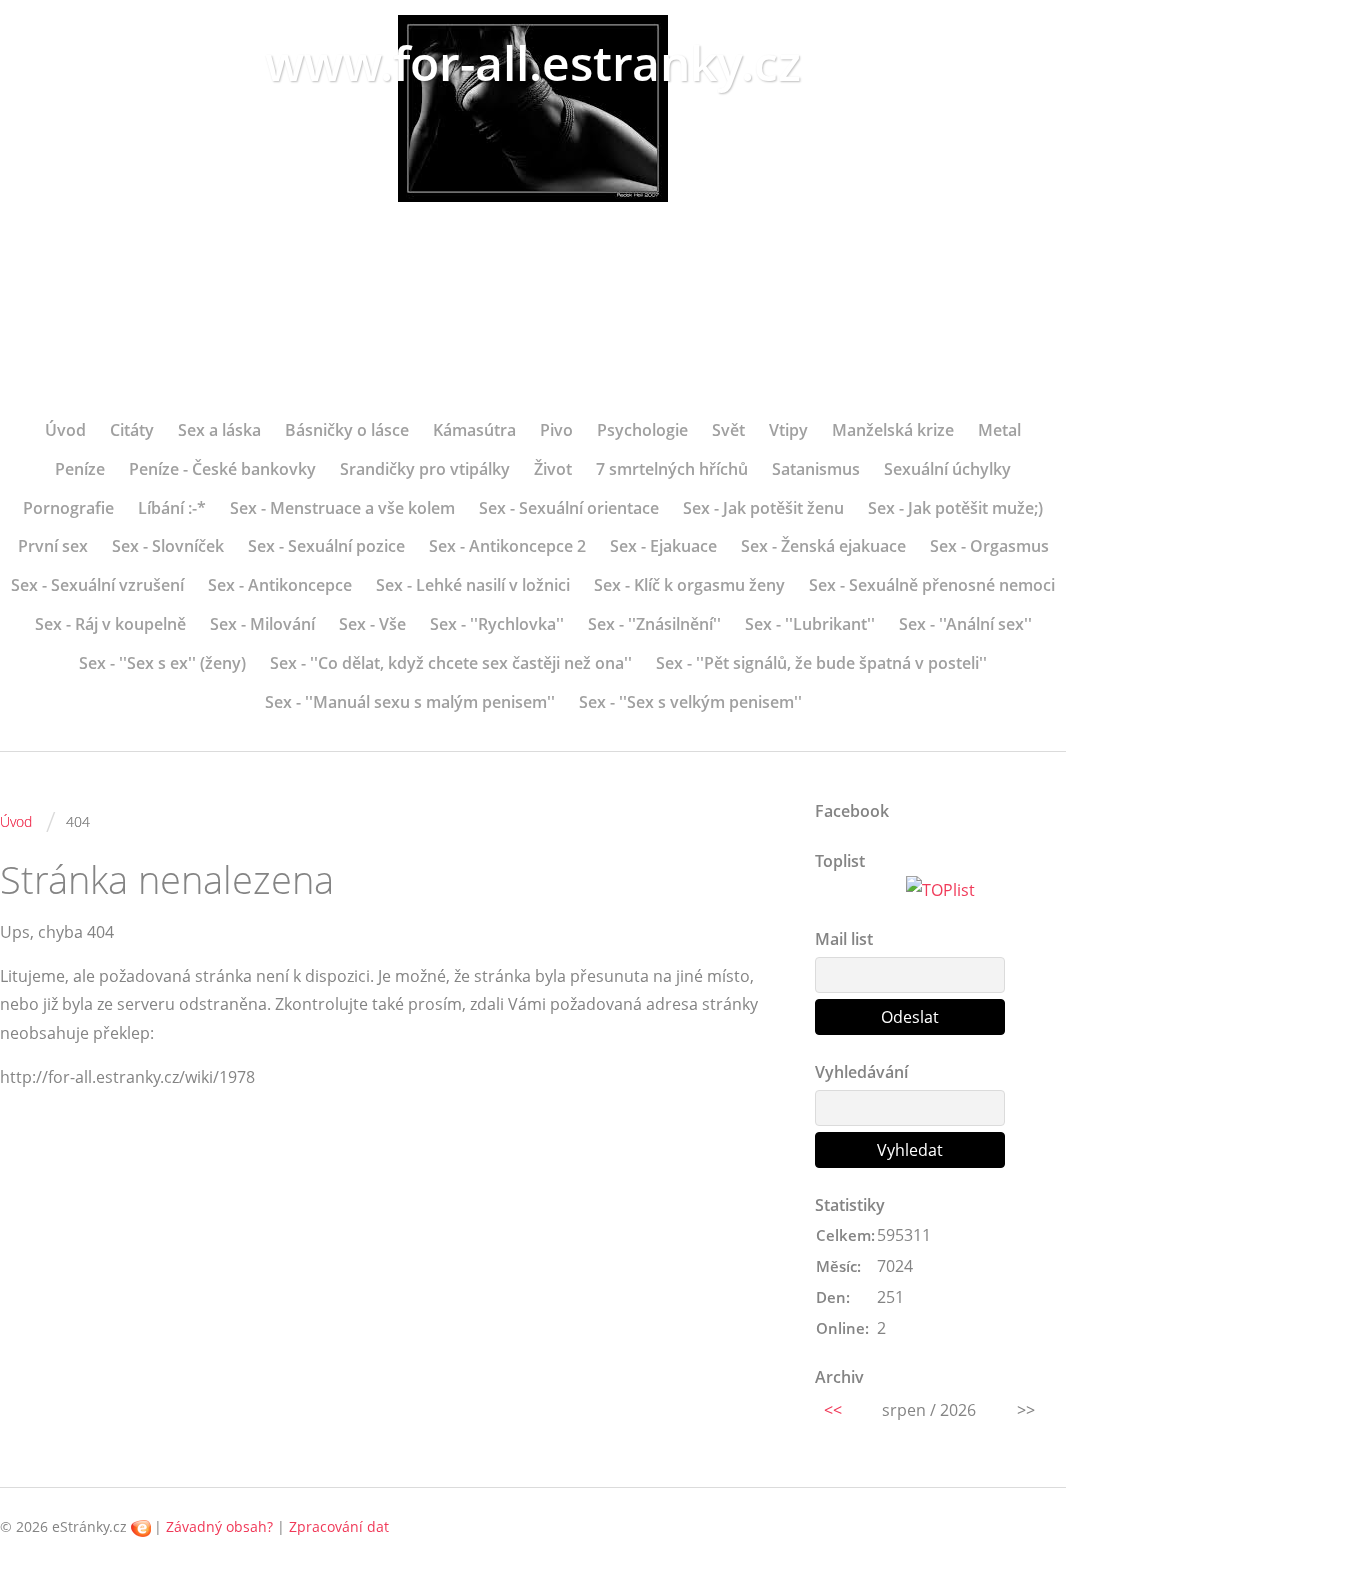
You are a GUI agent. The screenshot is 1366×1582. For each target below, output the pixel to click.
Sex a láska (219, 430)
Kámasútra (474, 430)
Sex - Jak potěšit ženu (763, 508)
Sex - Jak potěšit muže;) (955, 508)
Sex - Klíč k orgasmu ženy (689, 585)
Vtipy (788, 430)
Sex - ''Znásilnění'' (654, 624)
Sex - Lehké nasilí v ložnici (473, 585)
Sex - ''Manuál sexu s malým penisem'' (410, 702)
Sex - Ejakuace (663, 546)
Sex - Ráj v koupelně (110, 624)
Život (553, 469)
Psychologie (642, 430)
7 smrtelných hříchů (672, 469)
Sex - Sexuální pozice (326, 546)
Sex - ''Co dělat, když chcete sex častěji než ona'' (451, 663)
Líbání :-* (172, 508)
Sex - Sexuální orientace (569, 508)
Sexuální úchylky (947, 469)
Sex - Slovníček (168, 546)
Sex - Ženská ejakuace (823, 546)
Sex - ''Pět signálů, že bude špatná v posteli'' (821, 663)
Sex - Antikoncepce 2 (507, 546)
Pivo (556, 430)
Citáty (132, 430)
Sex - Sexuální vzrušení (97, 585)
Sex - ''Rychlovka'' (497, 624)
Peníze (80, 469)
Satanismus (816, 469)
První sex (53, 546)
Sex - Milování (262, 624)
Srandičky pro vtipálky (425, 469)
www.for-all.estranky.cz (533, 62)
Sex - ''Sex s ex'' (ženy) (162, 663)
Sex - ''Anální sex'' (965, 624)
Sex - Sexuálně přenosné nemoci (932, 585)
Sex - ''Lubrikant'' (810, 624)
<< (833, 1410)
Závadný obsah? (219, 1526)
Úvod (65, 430)
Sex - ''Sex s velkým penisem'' (690, 702)
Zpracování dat (339, 1526)
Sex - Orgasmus (989, 546)
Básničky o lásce (347, 430)
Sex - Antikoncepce (280, 585)
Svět (728, 430)
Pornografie (68, 508)
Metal (999, 430)
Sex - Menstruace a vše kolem (342, 508)
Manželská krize (893, 430)
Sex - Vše (372, 624)
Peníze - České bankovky (222, 469)
